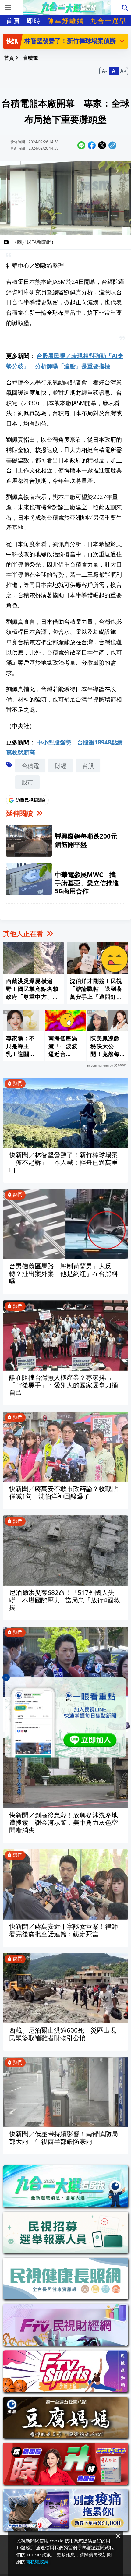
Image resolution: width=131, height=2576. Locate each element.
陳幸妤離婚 (66, 21)
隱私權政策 (37, 2561)
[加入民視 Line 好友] (65, 1717)
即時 (34, 21)
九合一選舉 (108, 21)
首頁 (13, 21)
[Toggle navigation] (8, 8)
